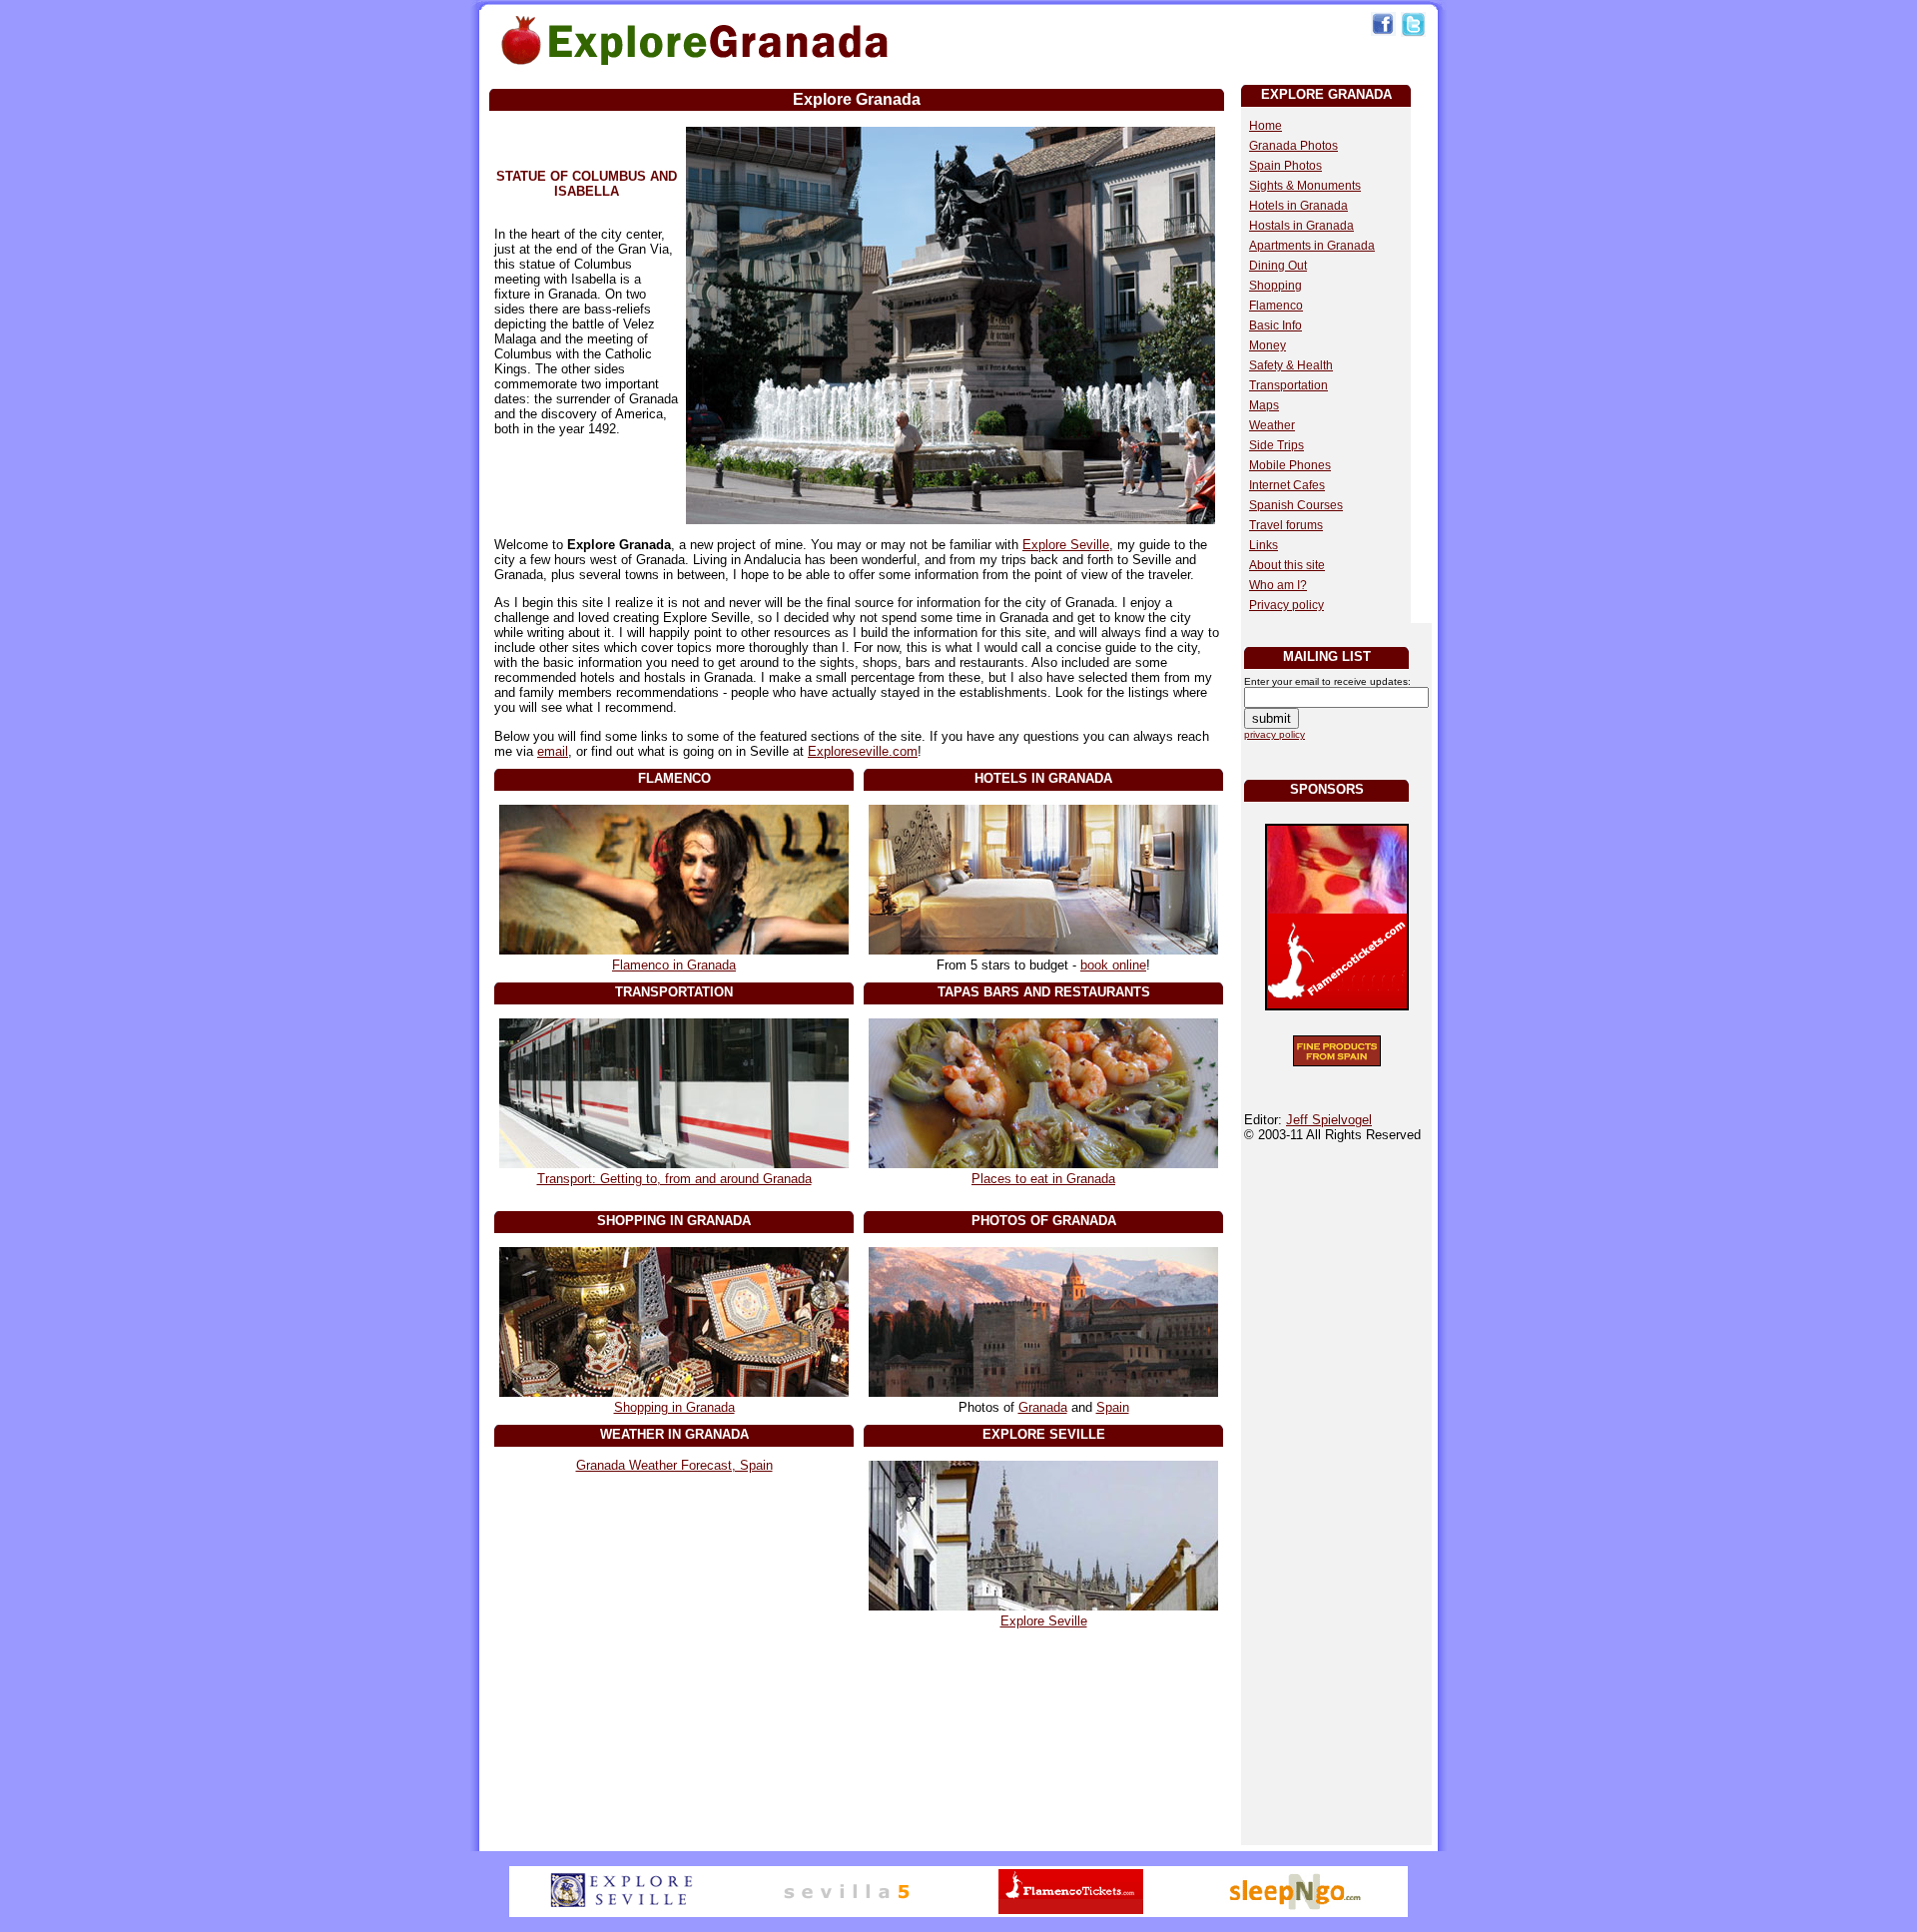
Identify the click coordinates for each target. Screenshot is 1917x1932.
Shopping (1276, 286)
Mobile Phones (1290, 465)
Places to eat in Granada (1043, 1179)
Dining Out (1278, 266)
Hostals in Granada (1301, 226)
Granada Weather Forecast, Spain (674, 1465)
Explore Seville (1066, 545)
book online (1113, 965)
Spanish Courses (1296, 505)
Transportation (1288, 385)
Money (1268, 345)
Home (1266, 126)
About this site (1287, 565)
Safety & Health (1291, 365)
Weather (1272, 425)
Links (1264, 545)
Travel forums (1286, 525)
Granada (1043, 1407)
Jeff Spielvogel (1329, 1120)
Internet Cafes (1287, 485)
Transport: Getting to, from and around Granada (674, 1179)
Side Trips (1277, 445)
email (553, 751)
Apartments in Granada (1312, 246)
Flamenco (1276, 306)
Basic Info (1276, 325)
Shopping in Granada (674, 1407)
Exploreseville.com (863, 751)
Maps (1264, 405)
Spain (1113, 1407)
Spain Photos (1285, 166)
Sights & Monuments (1305, 186)
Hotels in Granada (1298, 206)
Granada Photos (1293, 146)
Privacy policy (1286, 605)
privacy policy (1275, 734)
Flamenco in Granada (674, 965)
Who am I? (1278, 585)
